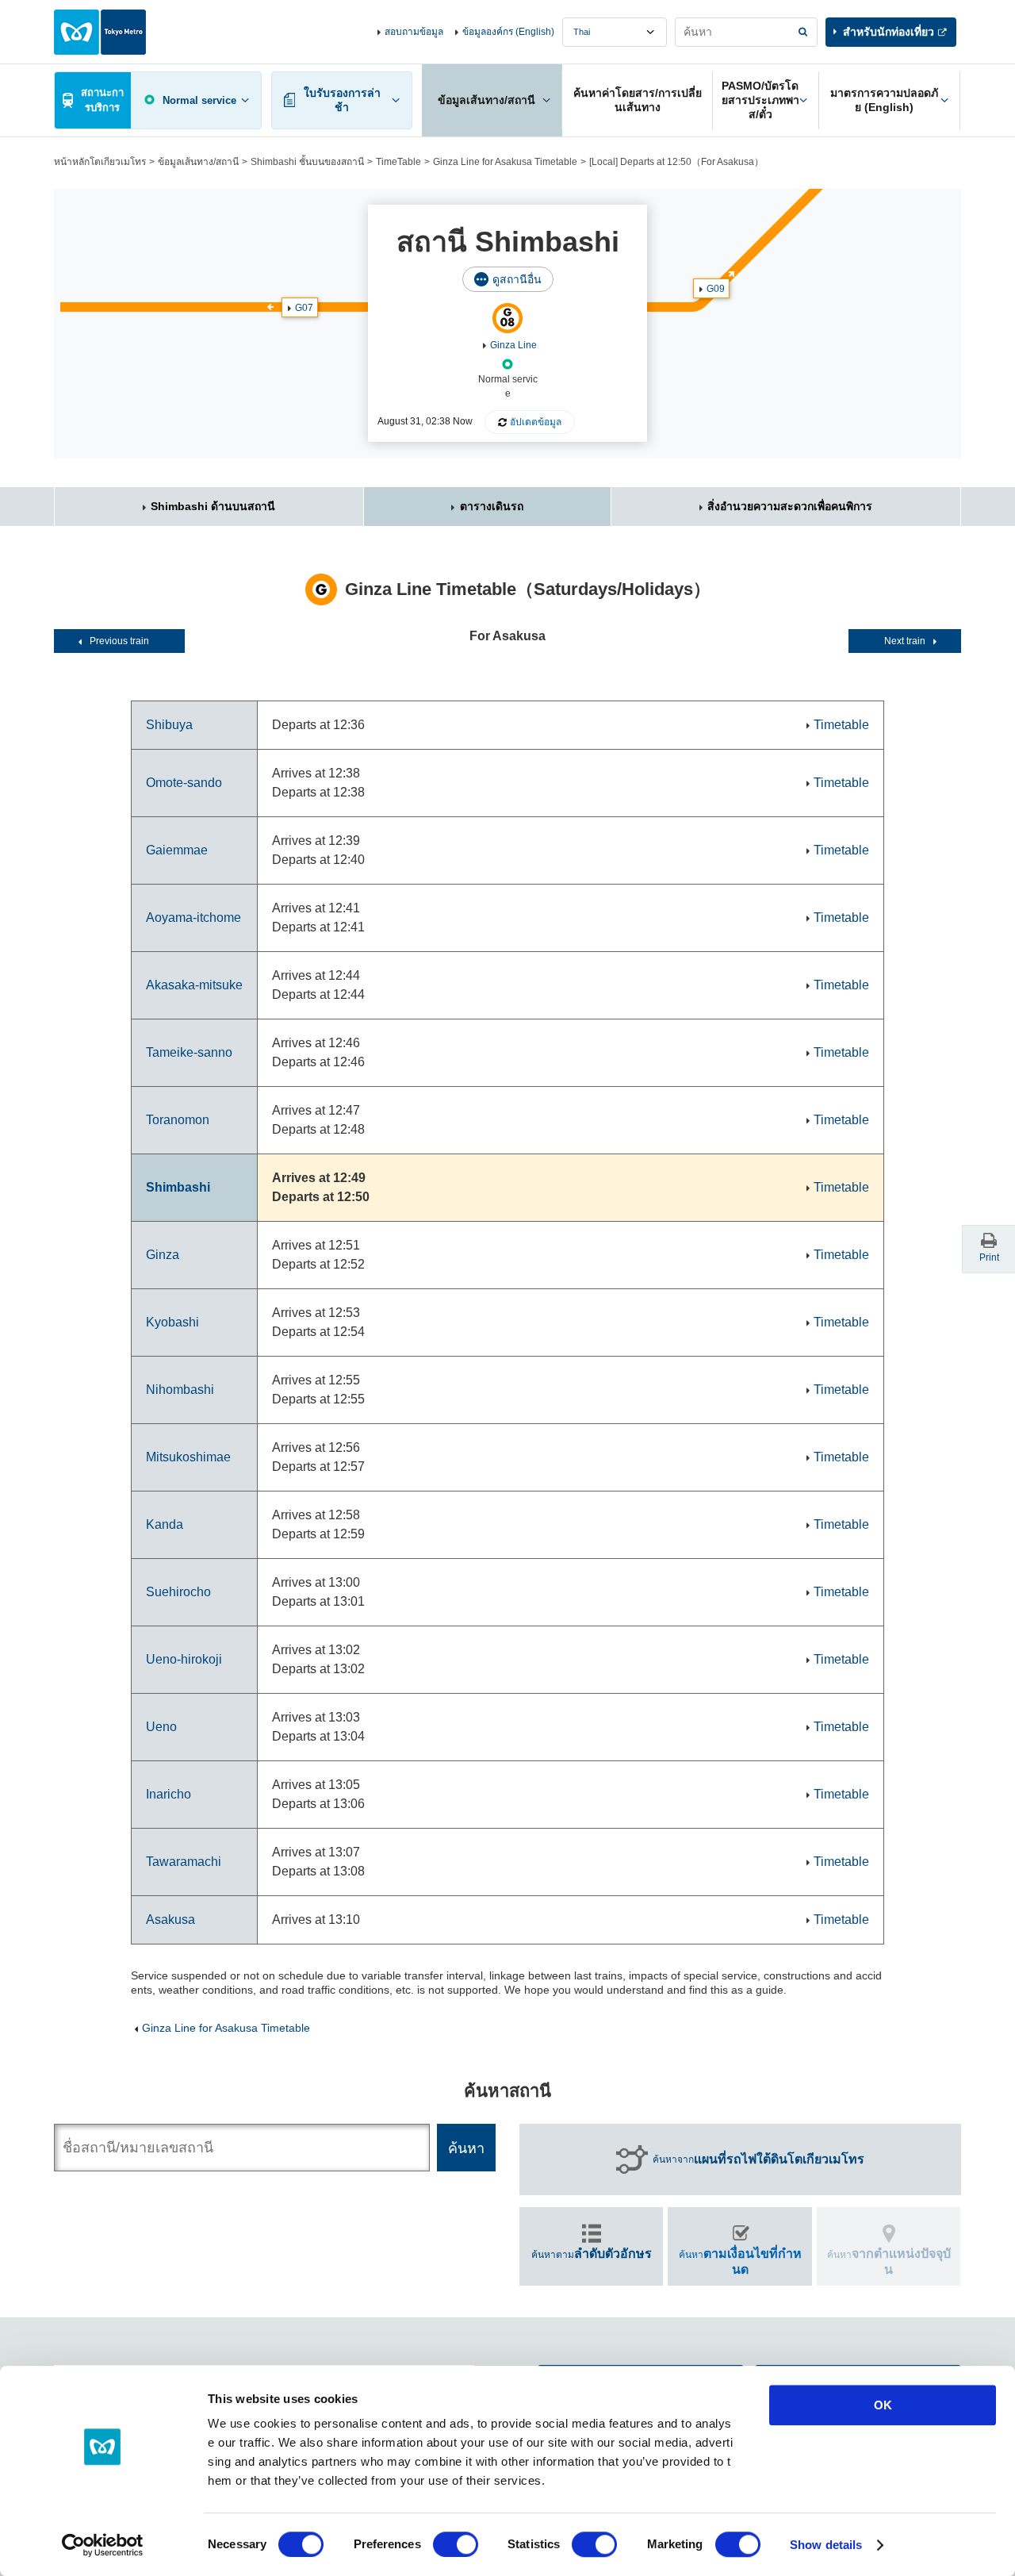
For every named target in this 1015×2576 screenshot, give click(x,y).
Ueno (161, 1727)
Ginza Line (513, 345)
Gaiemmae (177, 850)
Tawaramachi (184, 1862)
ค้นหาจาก (758, 2159)
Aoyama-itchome (193, 918)
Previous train (119, 641)
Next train (905, 641)
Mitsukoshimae (188, 1457)
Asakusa (170, 1920)
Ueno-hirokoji (184, 1659)
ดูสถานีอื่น (517, 279)
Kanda (165, 1524)
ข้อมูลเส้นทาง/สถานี (198, 162)
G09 (716, 289)
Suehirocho (178, 1592)
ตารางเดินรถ (492, 506)
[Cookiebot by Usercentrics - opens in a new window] (103, 2545)
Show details (826, 2545)
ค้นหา (740, 2261)
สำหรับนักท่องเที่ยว (889, 32)
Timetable (841, 725)
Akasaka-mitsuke (194, 985)
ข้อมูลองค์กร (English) (508, 32)
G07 (304, 308)
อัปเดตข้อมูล (536, 422)
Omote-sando (184, 783)
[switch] (456, 2544)
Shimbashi (178, 1187)
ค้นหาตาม (592, 2254)
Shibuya (169, 725)
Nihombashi (180, 1390)
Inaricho (169, 1794)
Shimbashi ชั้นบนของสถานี (307, 162)
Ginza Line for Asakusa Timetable (505, 162)
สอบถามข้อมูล (414, 32)
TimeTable (398, 162)
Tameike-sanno (189, 1052)
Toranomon (178, 1120)
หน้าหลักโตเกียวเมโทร (100, 162)
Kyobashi (172, 1322)
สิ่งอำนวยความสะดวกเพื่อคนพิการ (790, 506)
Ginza (163, 1255)
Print (989, 1257)
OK (883, 2405)
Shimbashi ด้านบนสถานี (213, 506)
